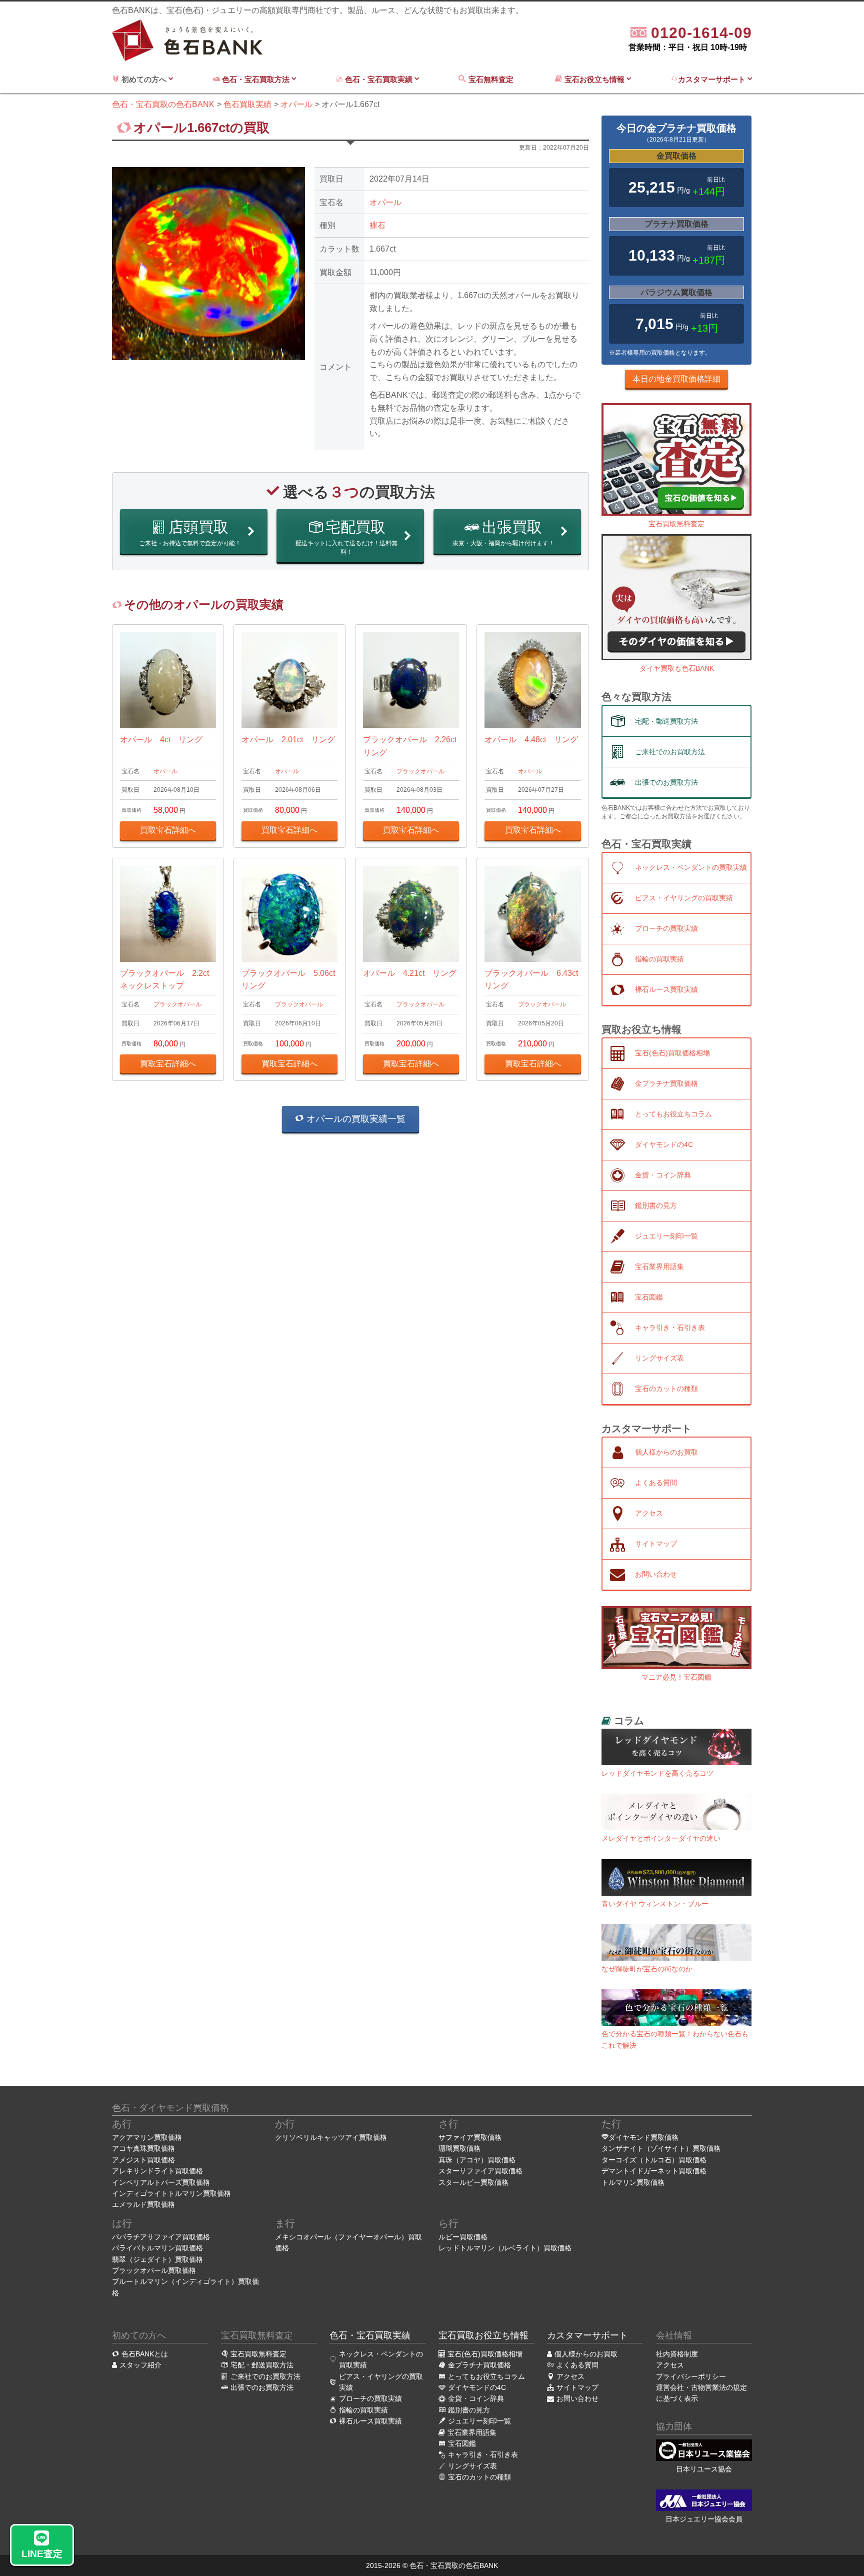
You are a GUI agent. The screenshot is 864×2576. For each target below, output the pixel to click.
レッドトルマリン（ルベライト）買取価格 (505, 2248)
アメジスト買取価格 (143, 2160)
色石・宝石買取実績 (379, 79)
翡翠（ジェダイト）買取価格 (157, 2259)
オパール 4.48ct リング (531, 740)
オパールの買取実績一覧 (355, 1119)
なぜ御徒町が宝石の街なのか (647, 1969)
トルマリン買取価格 (633, 2182)
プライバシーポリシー (691, 2376)
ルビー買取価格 (463, 2237)
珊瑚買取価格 (459, 2148)
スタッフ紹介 (140, 2365)
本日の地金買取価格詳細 (676, 379)
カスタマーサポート (713, 79)
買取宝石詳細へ (168, 830)
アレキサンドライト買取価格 (157, 2171)
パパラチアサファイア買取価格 (161, 2237)
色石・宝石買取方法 (256, 79)
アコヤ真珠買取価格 (143, 2148)
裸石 (377, 225)
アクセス (670, 2365)
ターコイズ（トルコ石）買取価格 (654, 2160)
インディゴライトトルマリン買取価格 (171, 2193)
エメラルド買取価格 (143, 2204)
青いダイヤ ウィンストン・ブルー (655, 1904)
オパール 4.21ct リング (410, 973)
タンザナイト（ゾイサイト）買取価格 (661, 2148)
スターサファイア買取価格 (480, 2171)
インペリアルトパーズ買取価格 (161, 2182)
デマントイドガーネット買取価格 (654, 2171)
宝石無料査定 (492, 79)
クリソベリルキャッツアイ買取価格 (331, 2137)
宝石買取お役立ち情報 (483, 2335)
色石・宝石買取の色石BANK (454, 2565)
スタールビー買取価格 (473, 2182)
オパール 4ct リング (161, 740)
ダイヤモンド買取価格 (643, 2137)
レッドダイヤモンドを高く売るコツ (657, 1773)
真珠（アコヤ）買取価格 (477, 2160)
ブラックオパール (420, 771)
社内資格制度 (677, 2354)
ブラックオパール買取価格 (154, 2270)
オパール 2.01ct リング (288, 740)
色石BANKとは (145, 2354)
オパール (385, 202)
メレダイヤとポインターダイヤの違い (661, 1838)
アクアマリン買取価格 (147, 2137)
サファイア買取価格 (470, 2137)
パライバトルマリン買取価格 (157, 2248)
